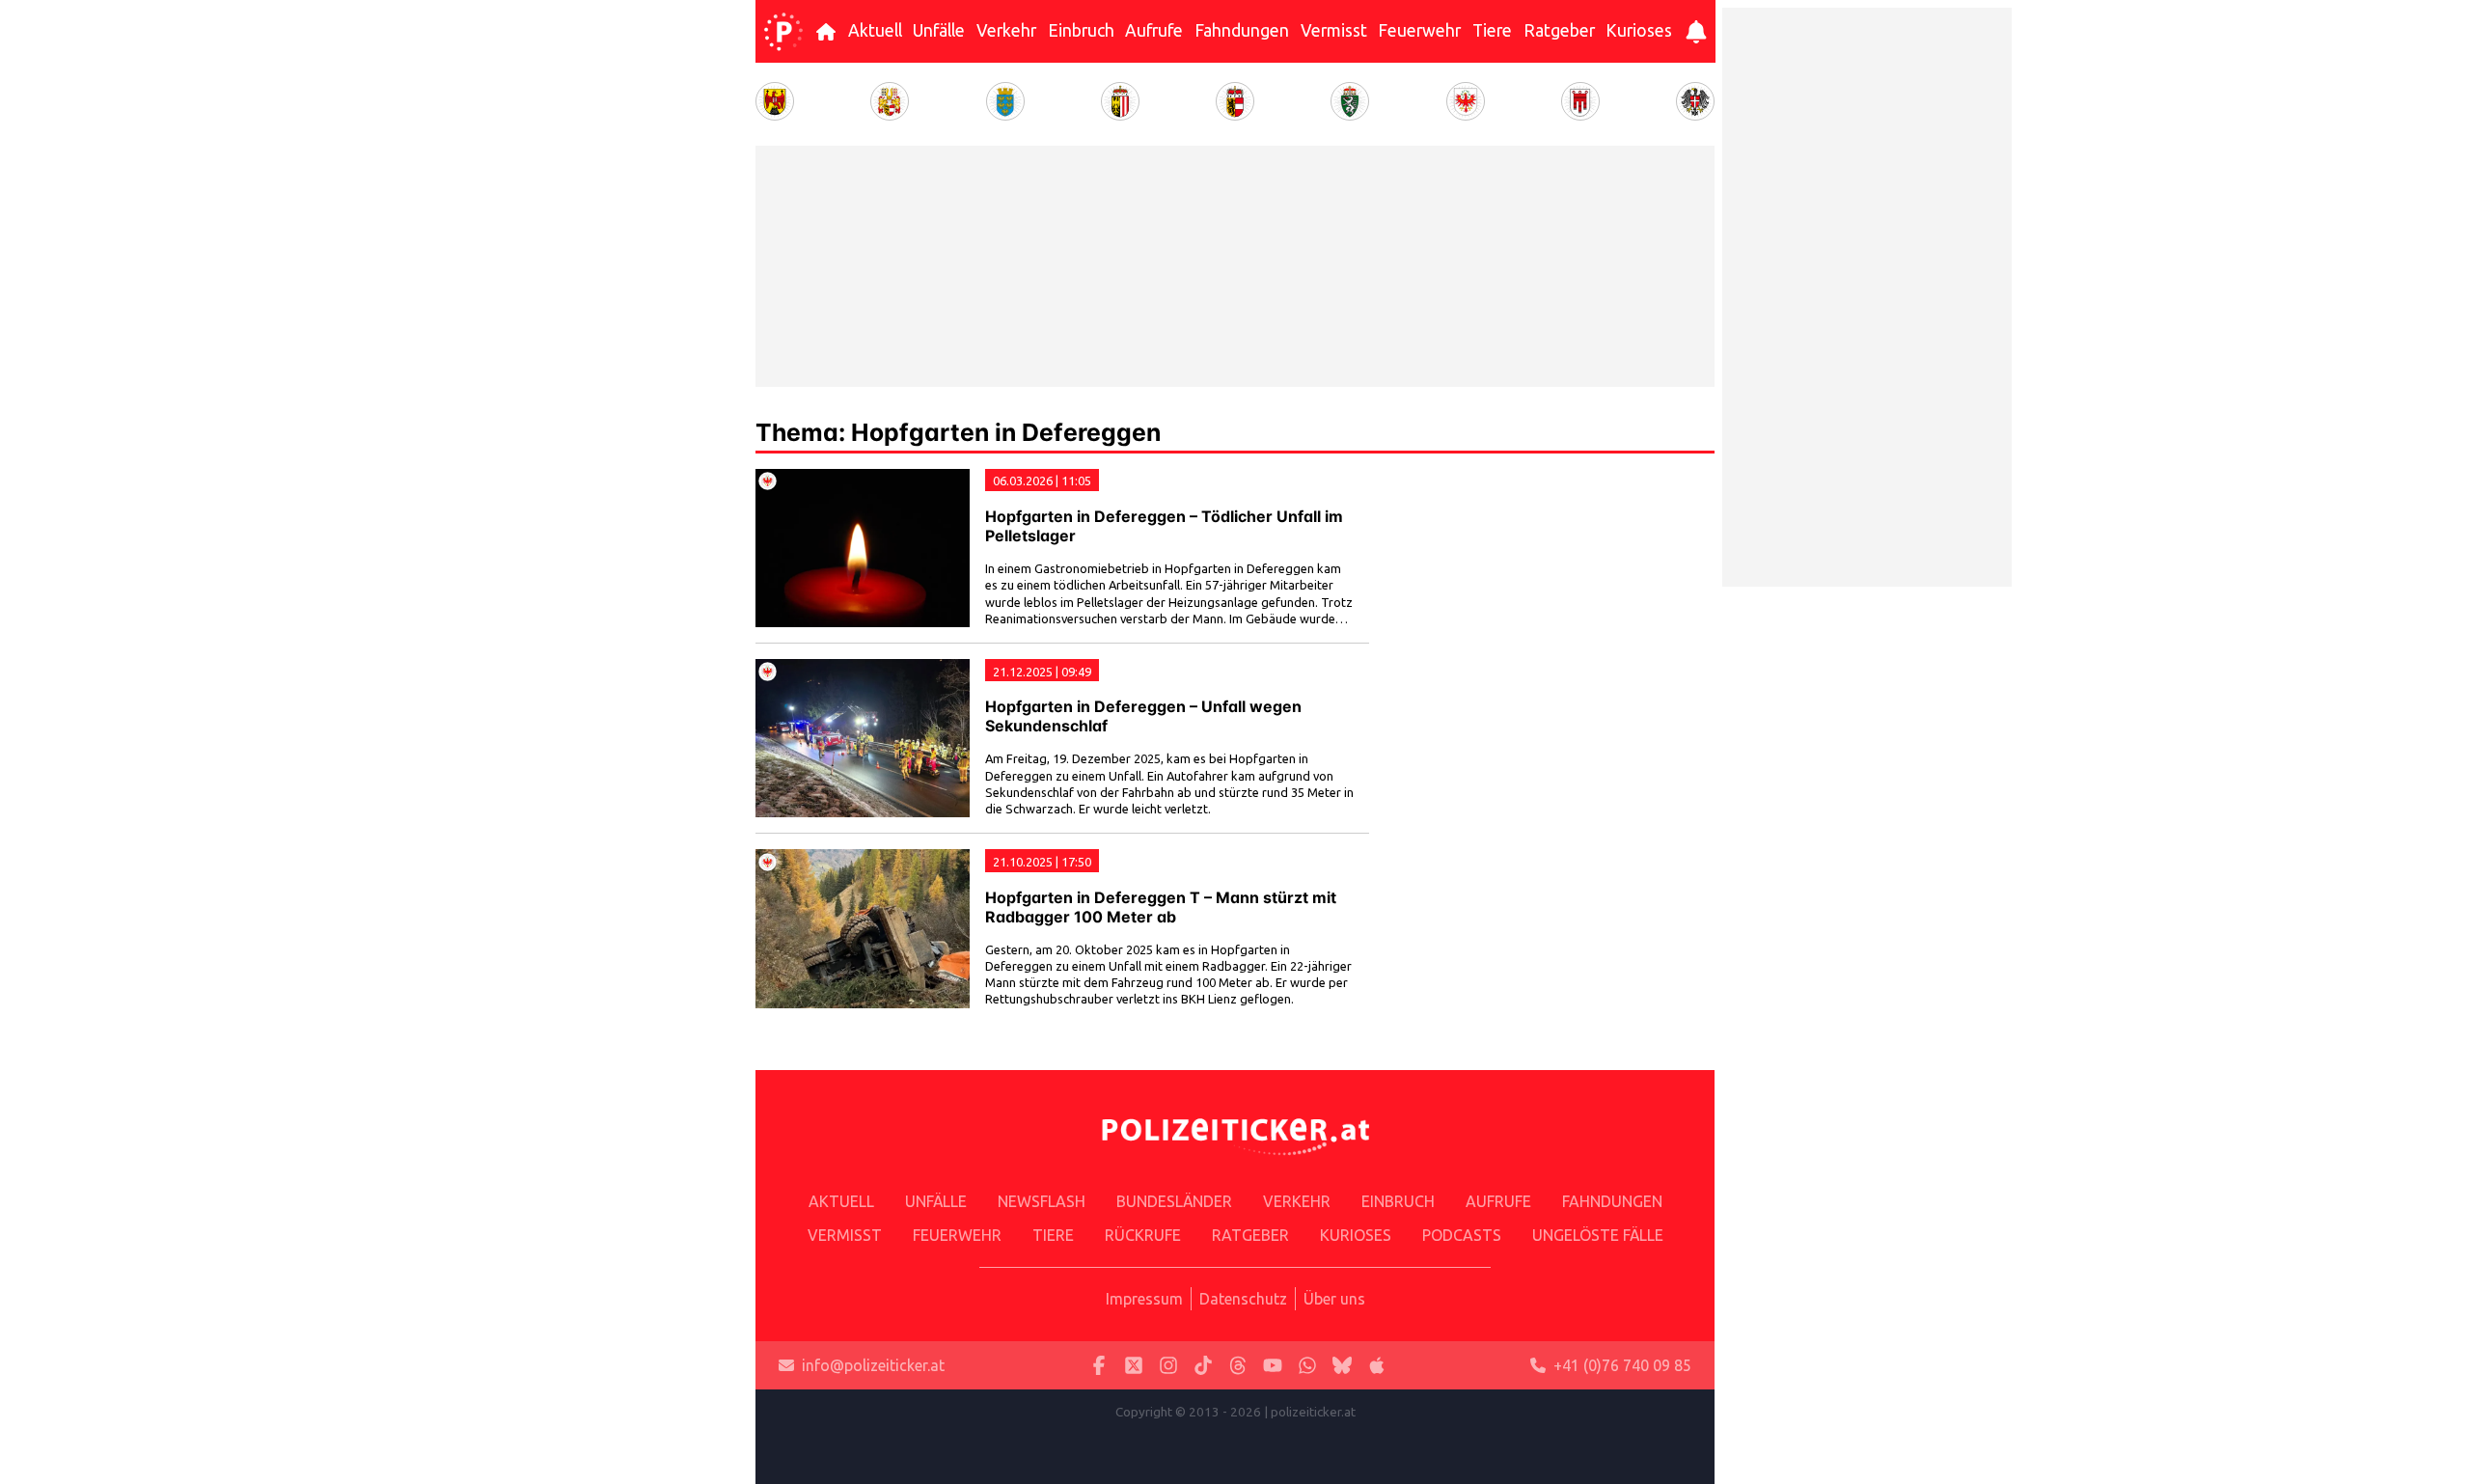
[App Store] (1377, 1366)
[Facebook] (1099, 1366)
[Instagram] (1168, 1366)
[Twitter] (1134, 1366)
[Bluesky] (1342, 1366)
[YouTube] (1273, 1366)
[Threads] (1238, 1366)
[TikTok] (1203, 1366)
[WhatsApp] (1307, 1366)
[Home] (783, 32)
